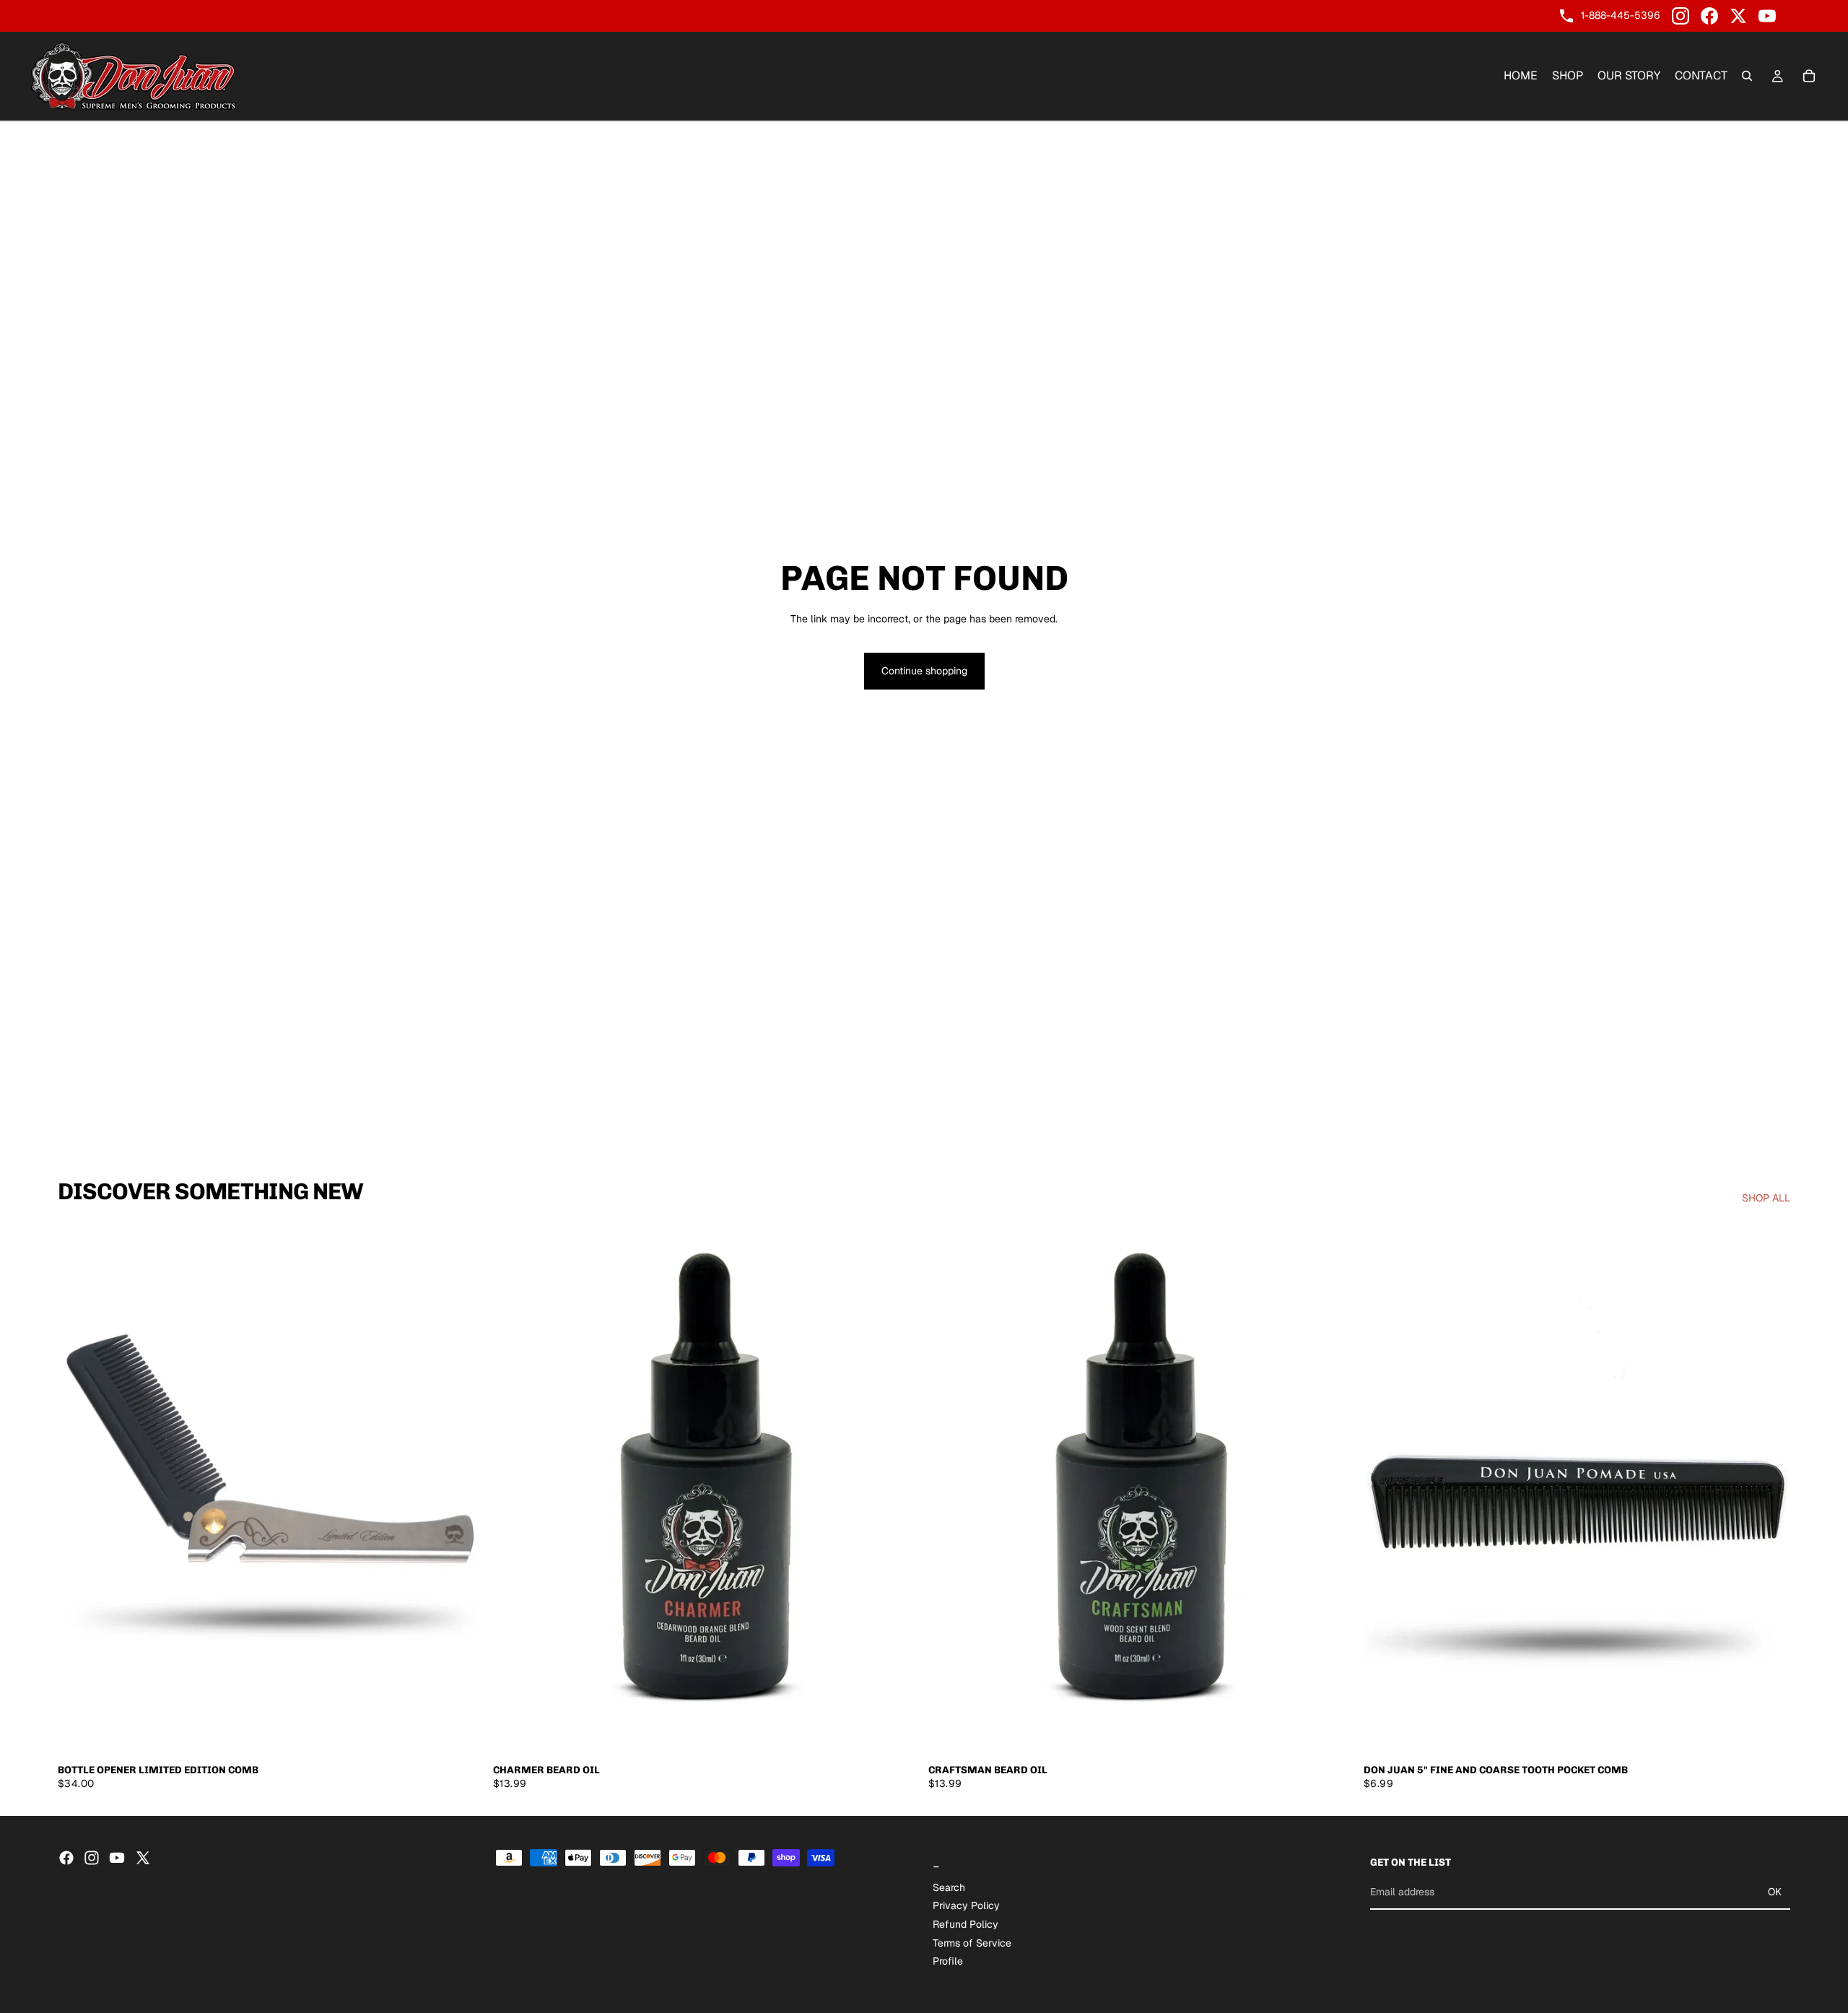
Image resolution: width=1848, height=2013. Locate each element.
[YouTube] (1767, 16)
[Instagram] (1681, 16)
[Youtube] (117, 1858)
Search (949, 1887)
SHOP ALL (1766, 1198)
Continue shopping (924, 671)
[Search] (1747, 76)
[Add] (462, 1734)
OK (1775, 1892)
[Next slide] (463, 1490)
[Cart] (1809, 76)
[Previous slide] (79, 1490)
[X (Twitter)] (1738, 16)
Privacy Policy (966, 1905)
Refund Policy (966, 1924)
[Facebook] (1709, 16)
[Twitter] (143, 1858)
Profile (948, 1961)
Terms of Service (972, 1942)
